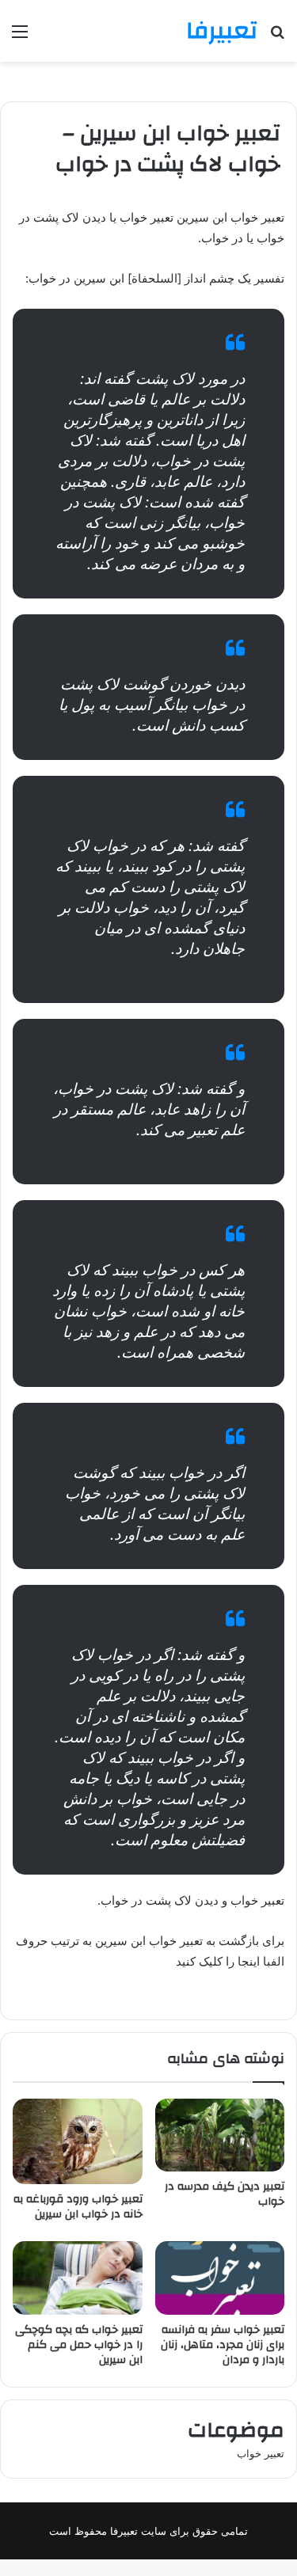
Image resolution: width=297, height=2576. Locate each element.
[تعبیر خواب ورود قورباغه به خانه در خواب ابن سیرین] (78, 2142)
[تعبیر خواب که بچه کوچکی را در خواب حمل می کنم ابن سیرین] (78, 2278)
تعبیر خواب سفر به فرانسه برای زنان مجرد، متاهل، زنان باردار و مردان (223, 2345)
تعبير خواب (261, 2453)
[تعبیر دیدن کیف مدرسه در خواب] (220, 2135)
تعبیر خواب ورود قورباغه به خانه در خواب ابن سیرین (78, 2207)
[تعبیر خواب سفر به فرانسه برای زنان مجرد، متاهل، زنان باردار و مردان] (220, 2278)
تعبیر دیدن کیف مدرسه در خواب (225, 2194)
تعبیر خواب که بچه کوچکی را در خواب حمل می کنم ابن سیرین (79, 2345)
